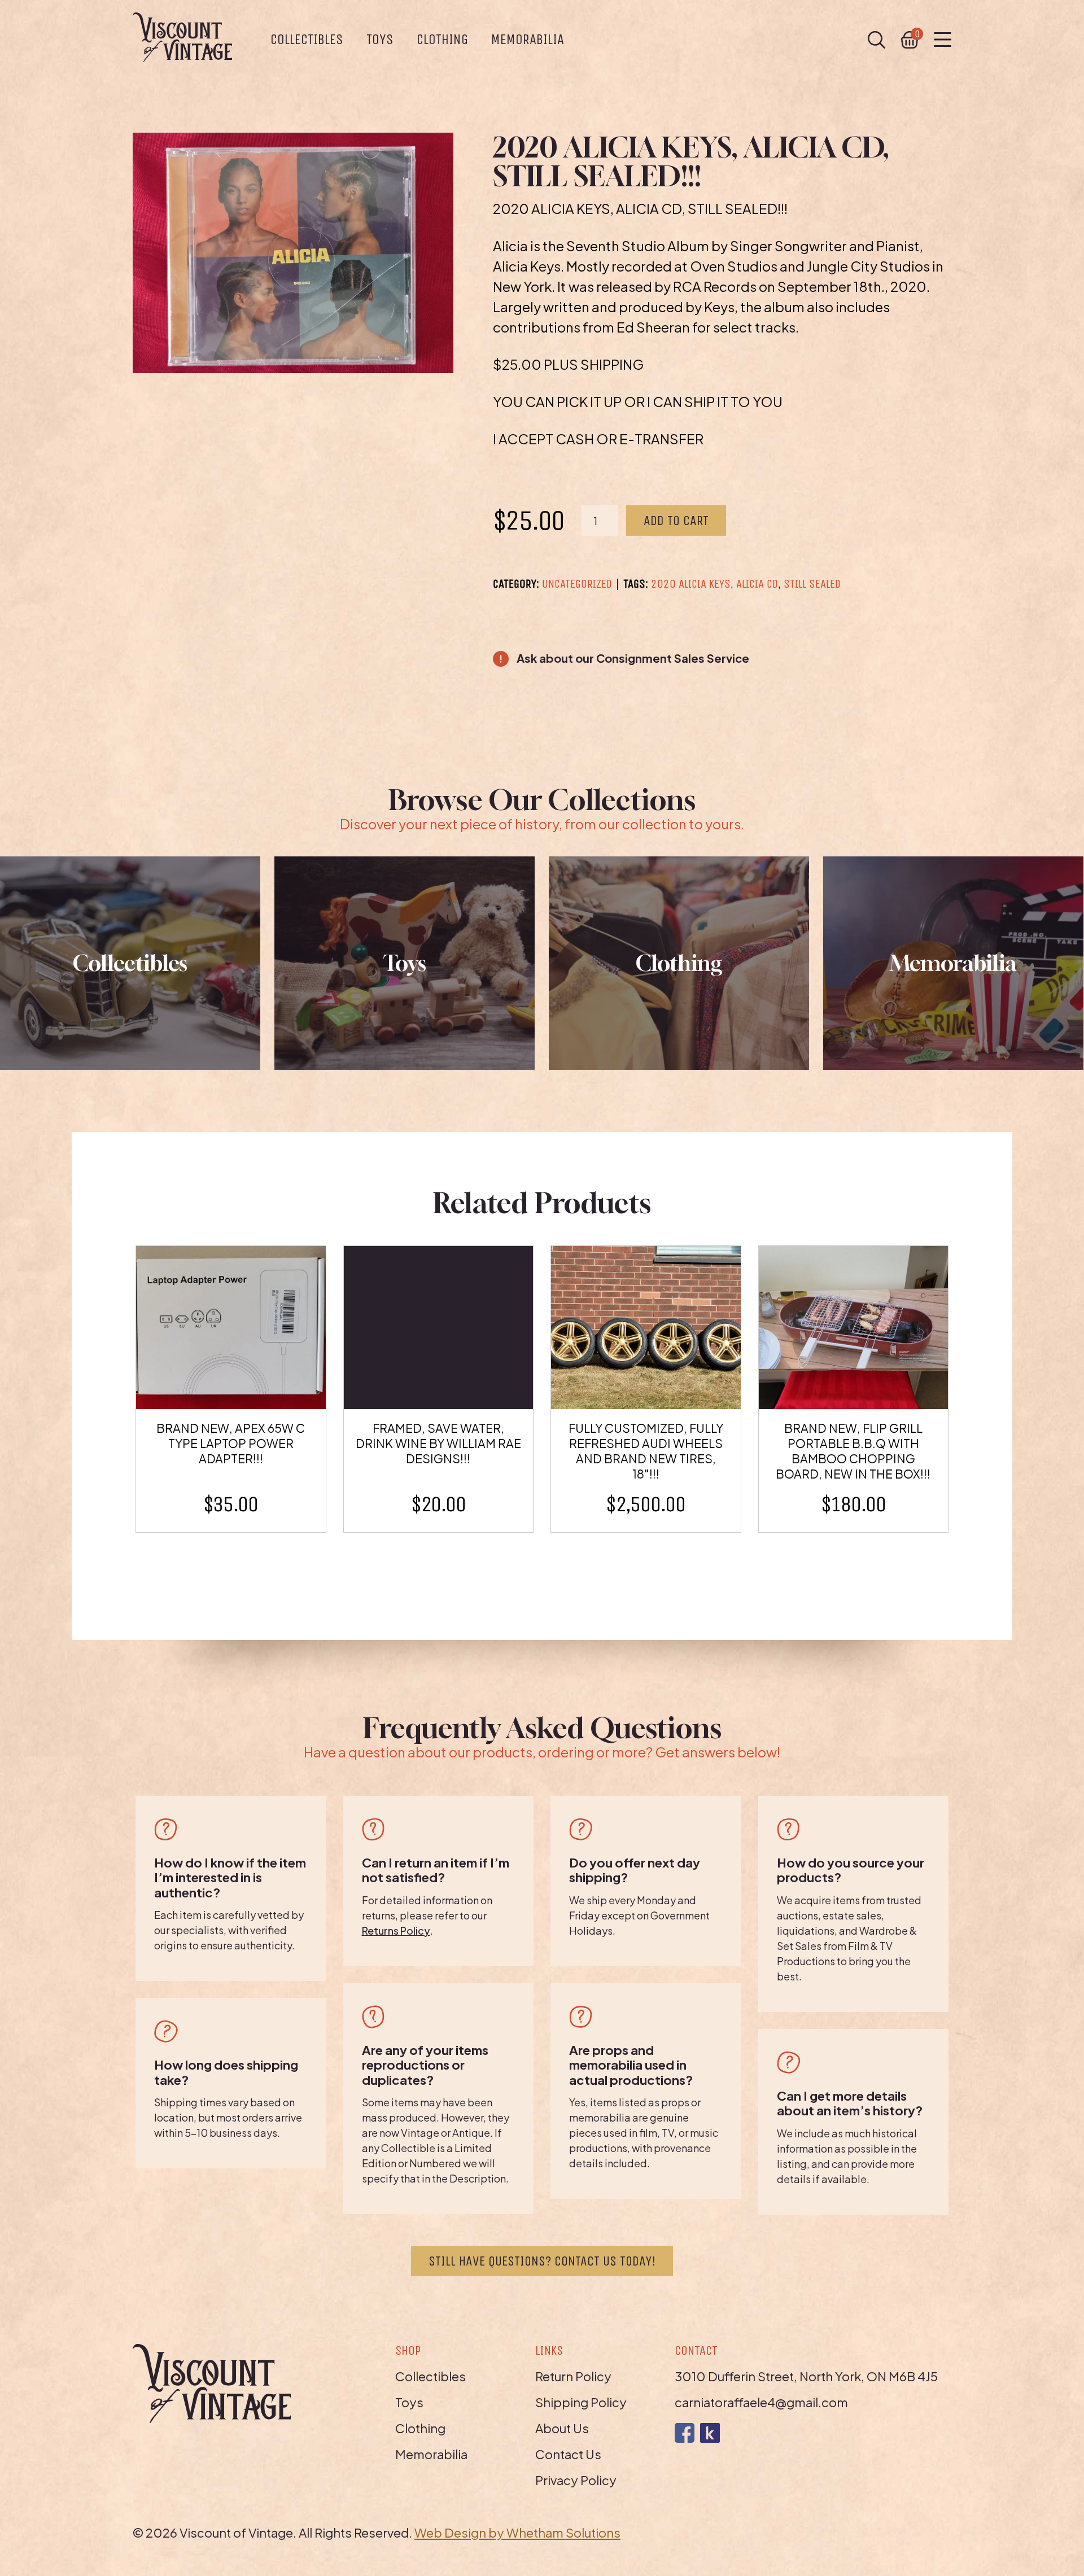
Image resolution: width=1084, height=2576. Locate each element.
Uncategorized (577, 584)
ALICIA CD (757, 584)
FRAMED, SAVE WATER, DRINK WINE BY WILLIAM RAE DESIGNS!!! (438, 1444)
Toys (380, 40)
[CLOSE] (877, 40)
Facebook (685, 2433)
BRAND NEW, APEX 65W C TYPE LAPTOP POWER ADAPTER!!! (231, 1444)
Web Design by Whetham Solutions (517, 2533)
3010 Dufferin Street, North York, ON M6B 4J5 (806, 2376)
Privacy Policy (576, 2480)
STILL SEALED (812, 584)
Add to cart (676, 521)
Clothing (442, 40)
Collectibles (307, 40)
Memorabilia (528, 40)
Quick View (270, 1327)
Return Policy (573, 2376)
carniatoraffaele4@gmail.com (761, 2402)
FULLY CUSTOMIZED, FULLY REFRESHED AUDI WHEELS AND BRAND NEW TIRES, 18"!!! (646, 1451)
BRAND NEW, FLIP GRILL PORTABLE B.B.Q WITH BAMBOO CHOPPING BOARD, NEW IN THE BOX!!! (853, 1451)
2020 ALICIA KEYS (691, 584)
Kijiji (710, 2433)
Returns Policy (396, 1930)
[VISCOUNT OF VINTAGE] (182, 37)
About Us (562, 2428)
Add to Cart (206, 1327)
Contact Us (568, 2454)
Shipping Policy (581, 2402)
